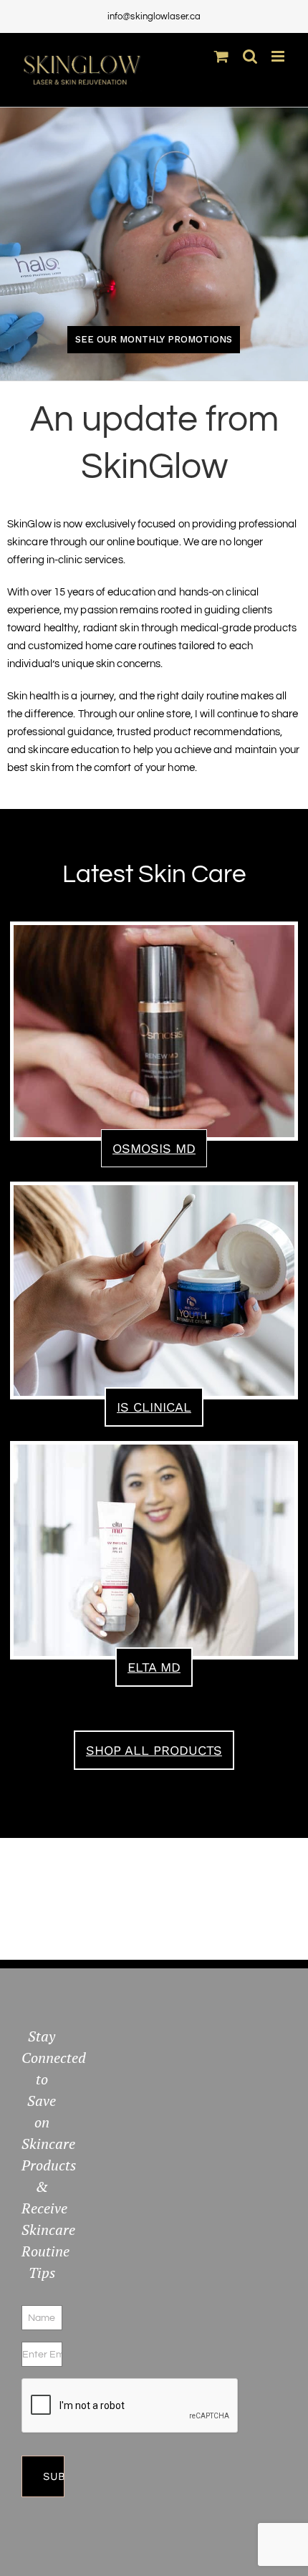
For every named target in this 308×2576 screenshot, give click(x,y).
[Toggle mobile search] (250, 56)
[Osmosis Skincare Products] (154, 930)
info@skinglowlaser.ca (154, 16)
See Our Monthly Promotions (154, 339)
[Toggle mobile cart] (221, 56)
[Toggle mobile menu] (279, 56)
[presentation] (130, 2406)
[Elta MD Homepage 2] (154, 1450)
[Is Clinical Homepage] (154, 1191)
